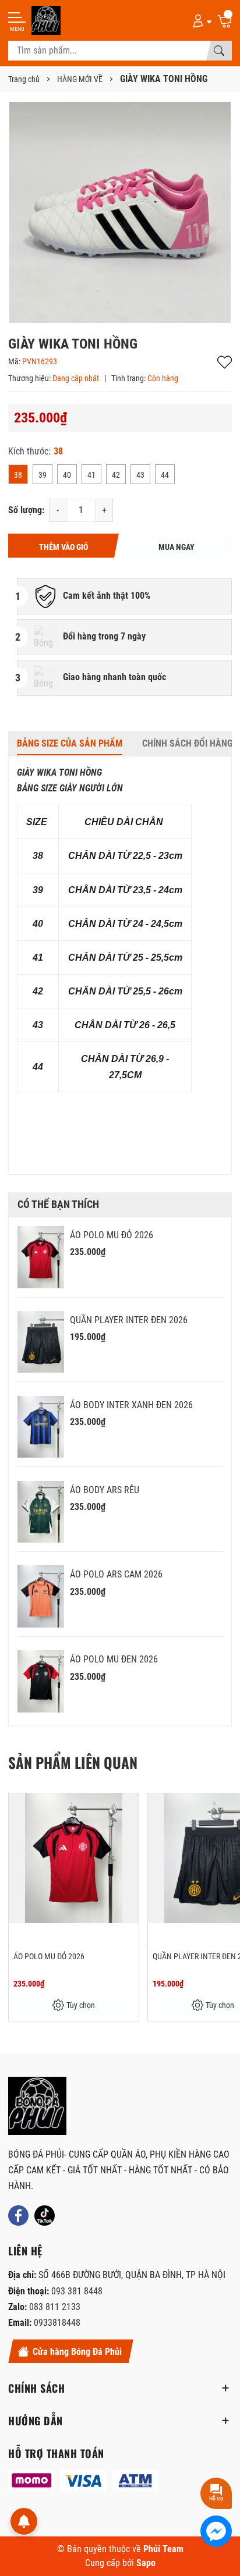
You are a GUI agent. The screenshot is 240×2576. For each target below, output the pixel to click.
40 (67, 475)
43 (140, 475)
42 (116, 475)
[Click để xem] (120, 212)
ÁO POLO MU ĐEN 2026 (114, 1659)
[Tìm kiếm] (219, 51)
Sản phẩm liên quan (73, 1762)
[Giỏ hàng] (224, 20)
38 (18, 475)
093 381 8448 (77, 2291)
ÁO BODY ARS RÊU (105, 1490)
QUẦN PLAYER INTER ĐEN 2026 (129, 1320)
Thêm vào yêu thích (225, 362)
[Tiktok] (45, 2216)
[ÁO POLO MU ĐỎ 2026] (41, 1257)
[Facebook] (18, 2216)
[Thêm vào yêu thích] (128, 1810)
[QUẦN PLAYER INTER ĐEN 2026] (41, 1342)
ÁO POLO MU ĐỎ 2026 (112, 1235)
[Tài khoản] (200, 20)
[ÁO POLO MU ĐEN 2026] (41, 1681)
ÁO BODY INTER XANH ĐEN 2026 (131, 1405)
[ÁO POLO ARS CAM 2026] (41, 1596)
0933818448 (57, 2323)
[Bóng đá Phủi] (46, 20)
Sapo (146, 2563)
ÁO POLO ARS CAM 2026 (116, 1574)
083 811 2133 (55, 2307)
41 (91, 475)
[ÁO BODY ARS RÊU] (41, 1512)
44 (165, 475)
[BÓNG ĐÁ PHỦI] (37, 2106)
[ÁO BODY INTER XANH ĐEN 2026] (41, 1427)
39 (43, 475)
